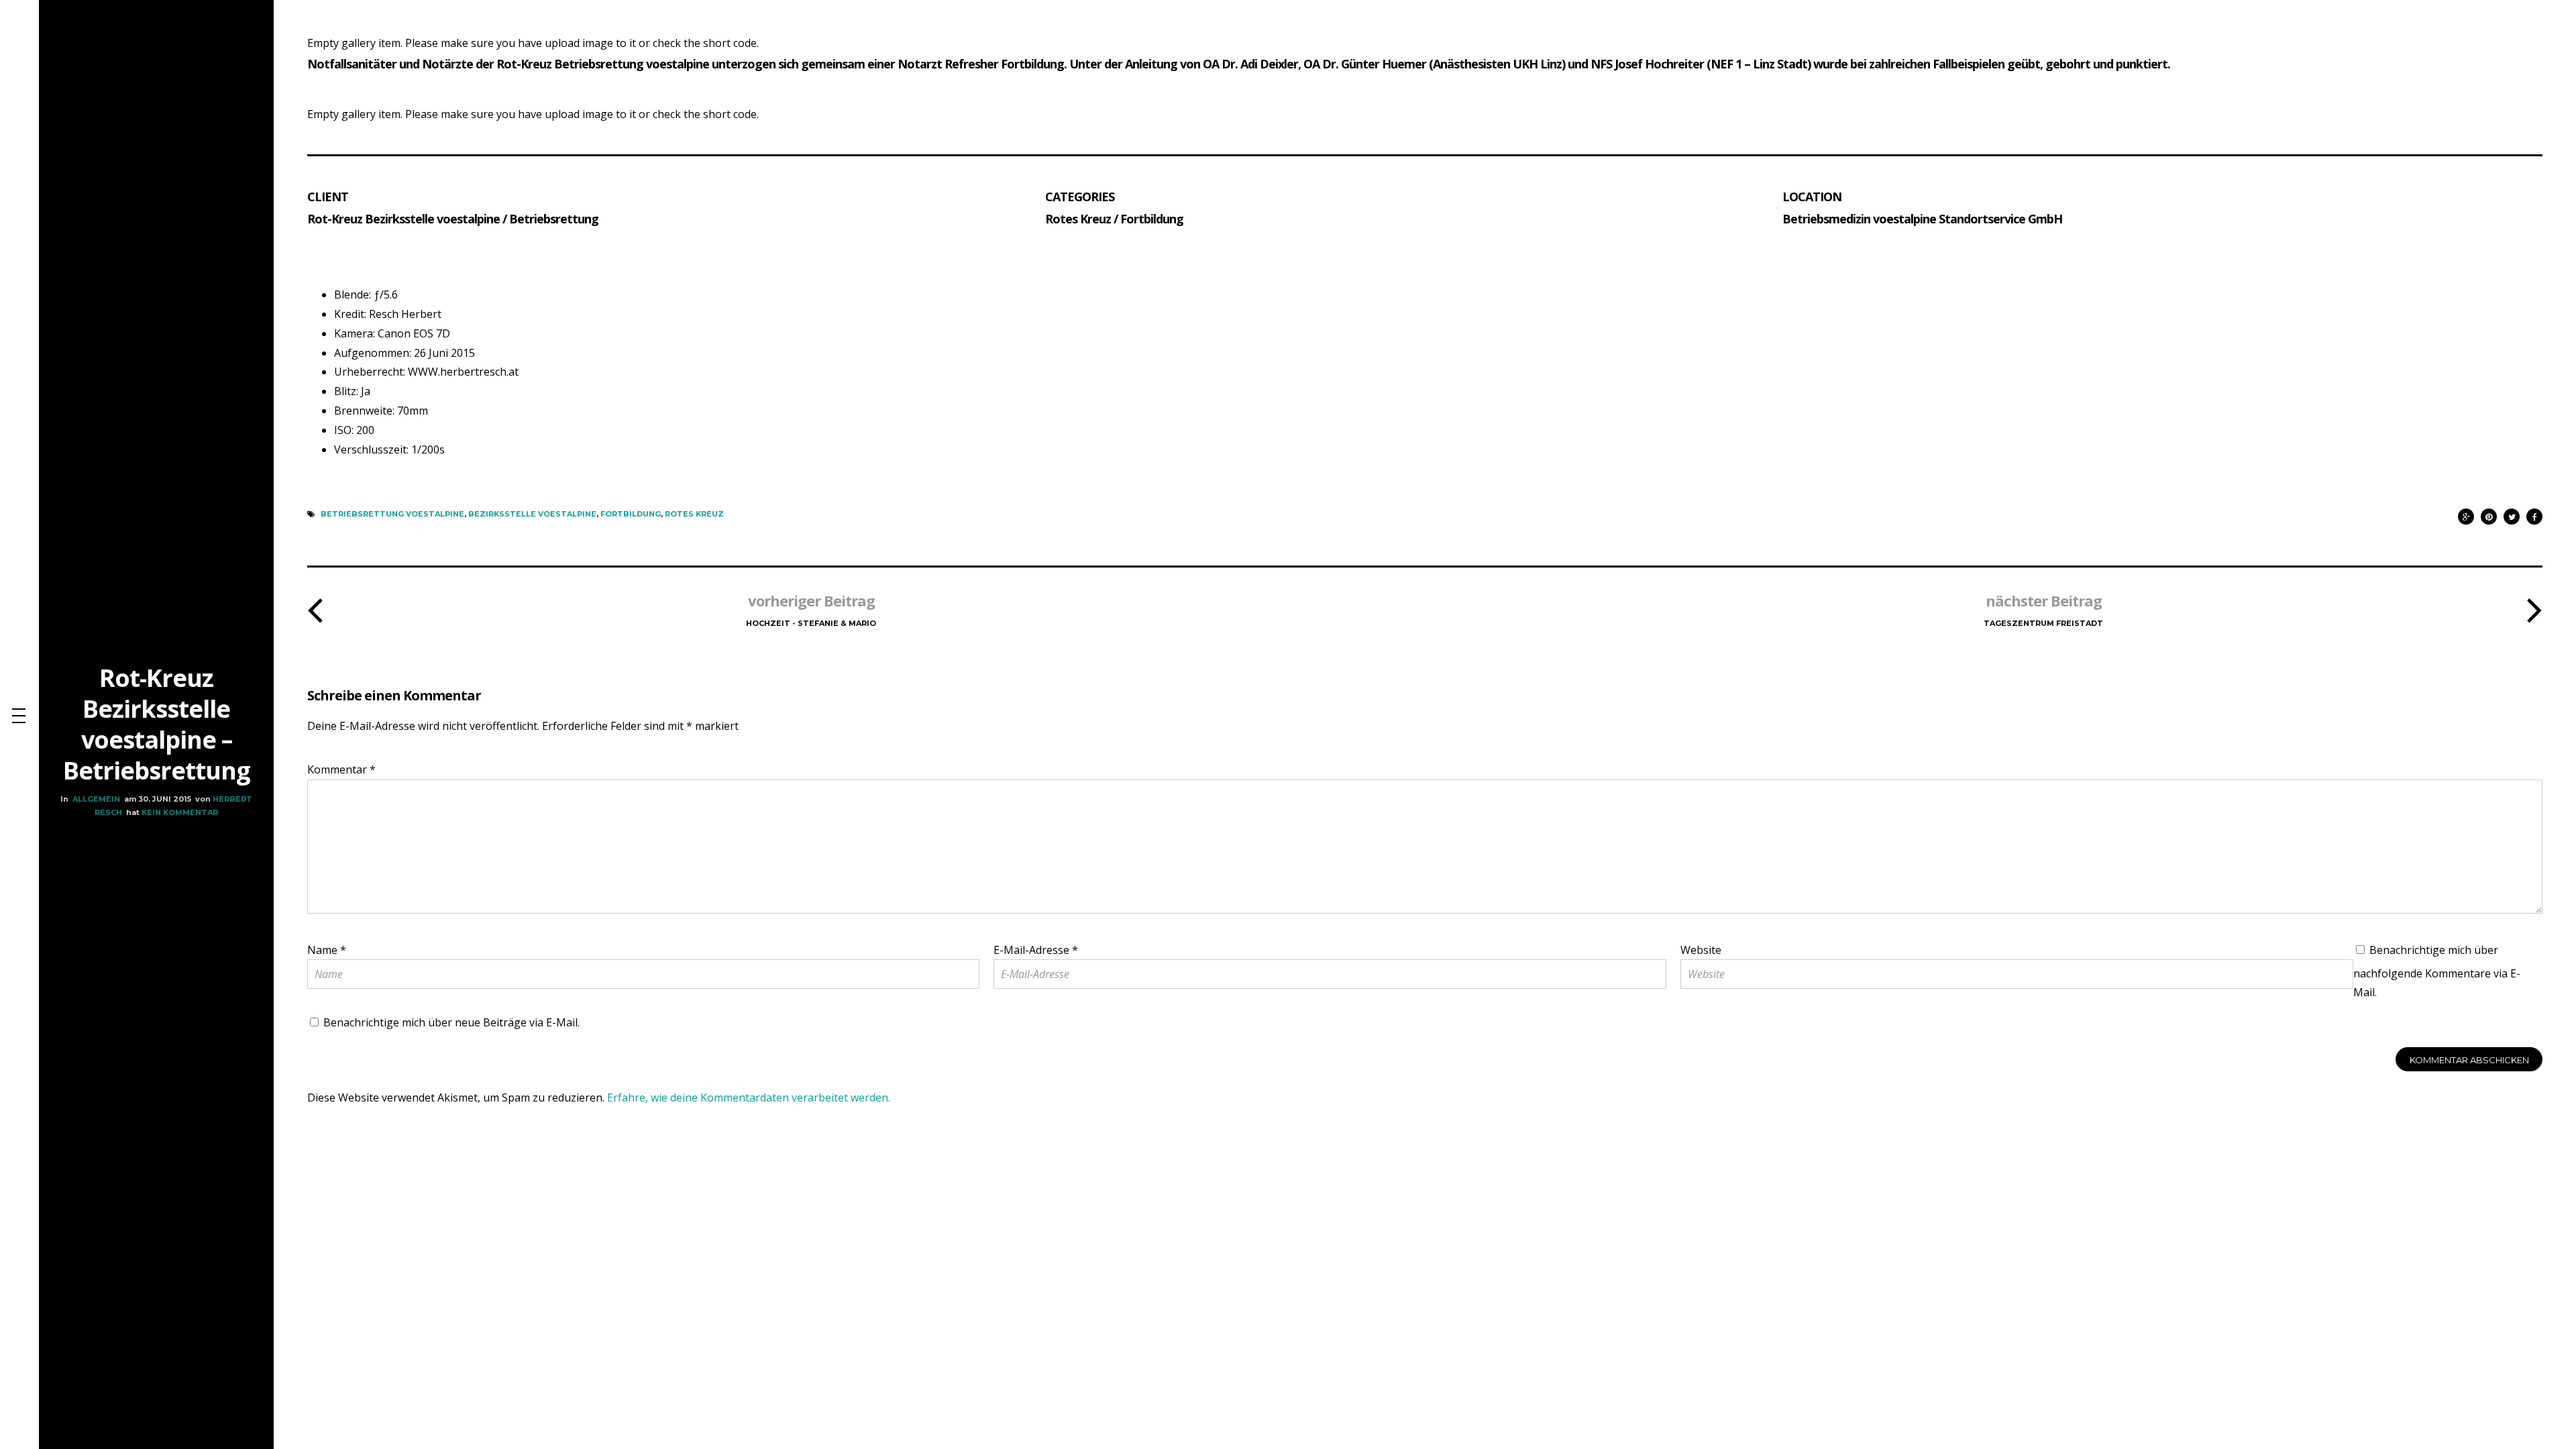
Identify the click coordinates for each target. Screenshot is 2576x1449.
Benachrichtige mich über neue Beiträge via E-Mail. (451, 1022)
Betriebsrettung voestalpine (392, 514)
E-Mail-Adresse (1036, 950)
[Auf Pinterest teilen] (2489, 514)
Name (327, 950)
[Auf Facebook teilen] (2534, 514)
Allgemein (96, 799)
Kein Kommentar (180, 812)
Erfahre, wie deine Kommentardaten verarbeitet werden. (749, 1097)
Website (1701, 950)
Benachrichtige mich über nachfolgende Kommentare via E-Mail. (2437, 971)
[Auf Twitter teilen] (2512, 514)
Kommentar (341, 769)
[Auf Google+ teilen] (2466, 514)
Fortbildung (631, 514)
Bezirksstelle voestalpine (532, 514)
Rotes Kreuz (694, 514)
